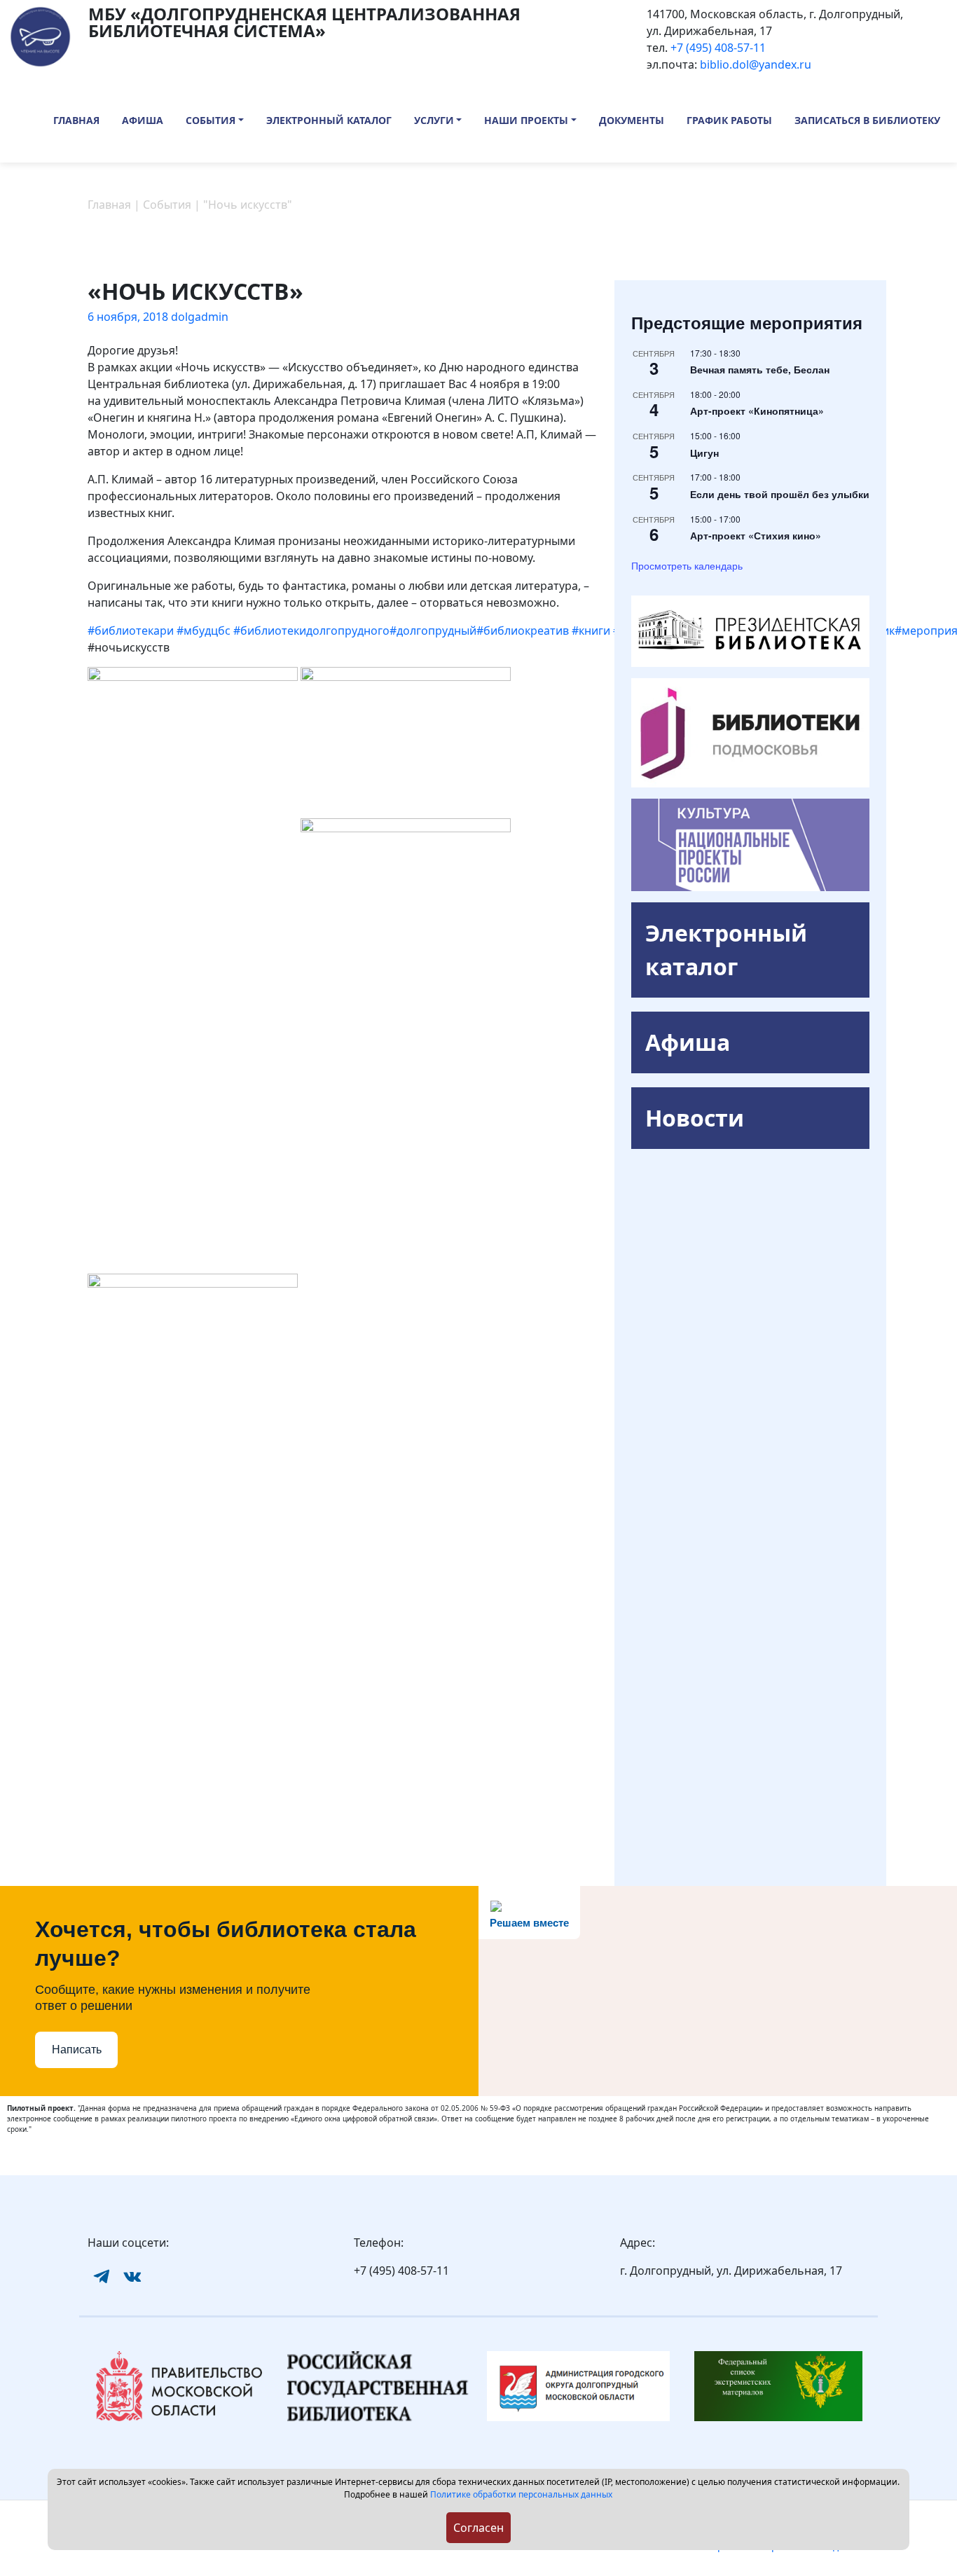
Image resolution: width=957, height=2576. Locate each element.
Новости (695, 1118)
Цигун (704, 453)
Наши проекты (526, 120)
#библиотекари (131, 631)
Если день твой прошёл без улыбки (780, 494)
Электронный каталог (329, 120)
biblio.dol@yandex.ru (756, 64)
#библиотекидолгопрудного (311, 631)
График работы (729, 120)
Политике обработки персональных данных (521, 2494)
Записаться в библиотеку (867, 120)
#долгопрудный (433, 631)
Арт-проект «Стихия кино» (756, 535)
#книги (591, 631)
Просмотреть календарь (687, 565)
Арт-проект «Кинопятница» (757, 411)
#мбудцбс (204, 631)
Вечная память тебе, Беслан (760, 369)
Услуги (434, 120)
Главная (76, 120)
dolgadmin (200, 317)
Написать (77, 2050)
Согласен (478, 2528)
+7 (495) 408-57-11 (718, 48)
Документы (632, 120)
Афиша (143, 120)
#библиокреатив (523, 631)
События (211, 120)
